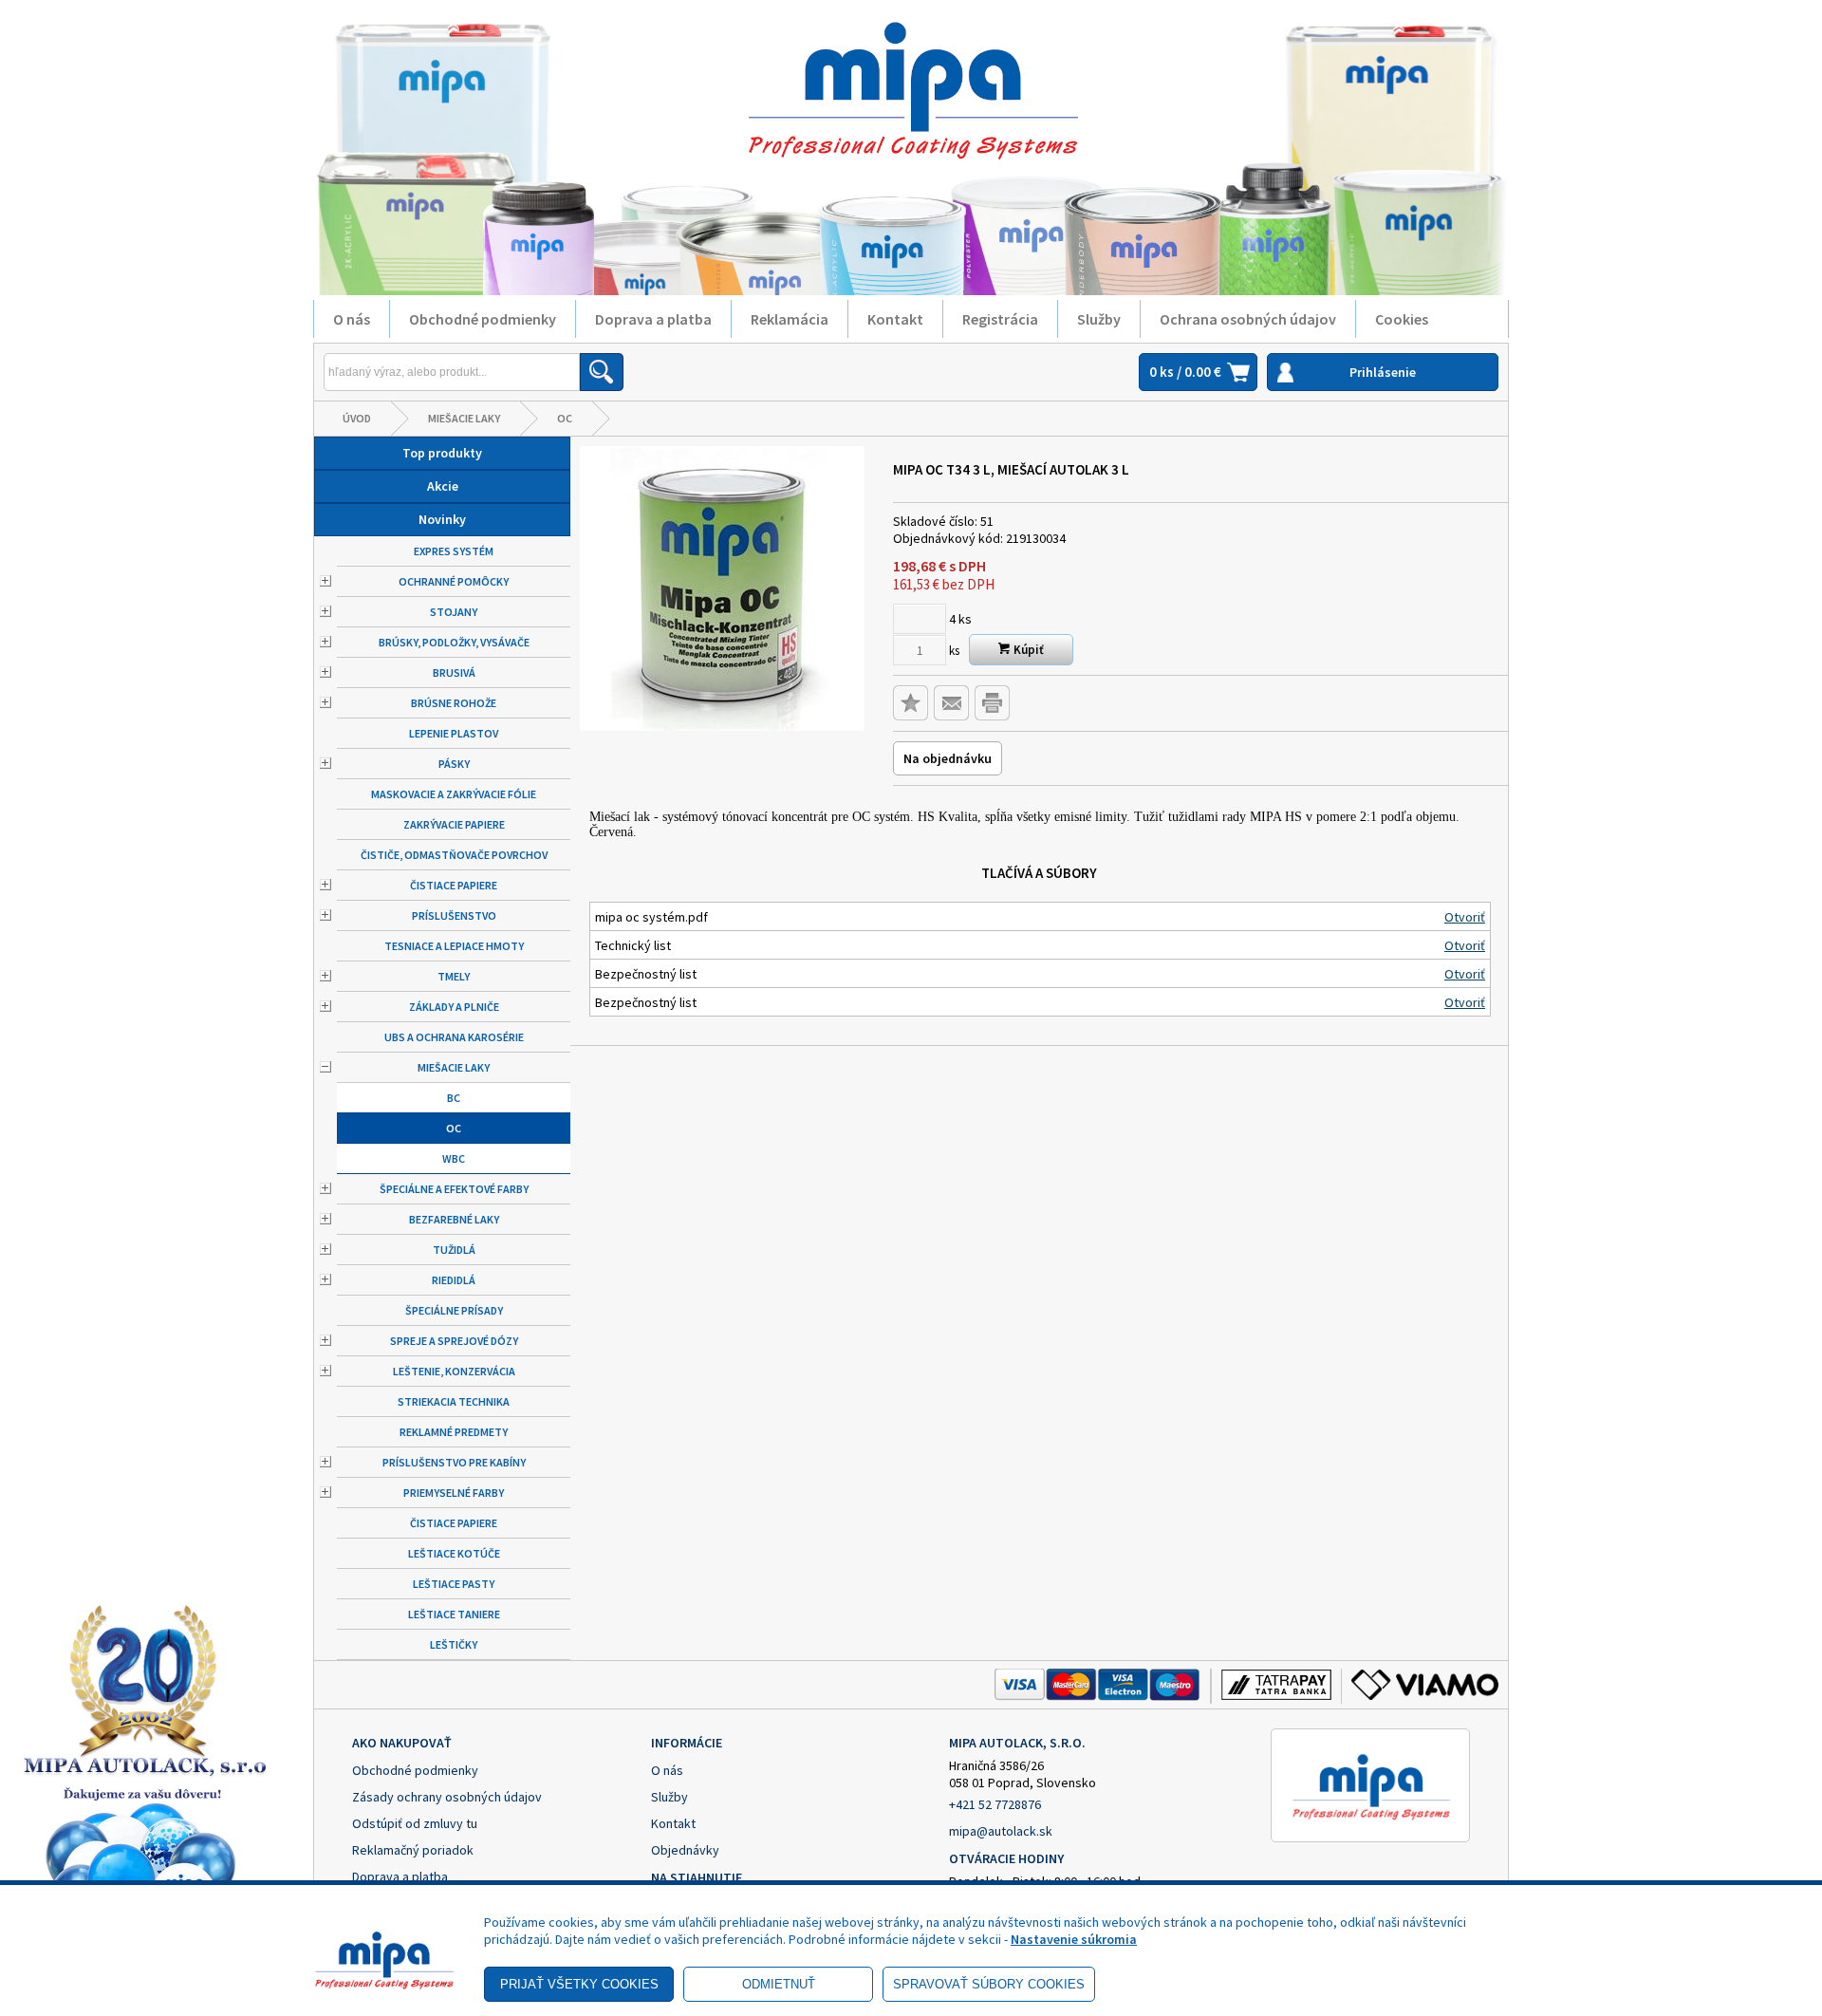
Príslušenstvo (454, 915)
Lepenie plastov (454, 733)
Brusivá (454, 672)
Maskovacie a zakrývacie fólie (454, 794)
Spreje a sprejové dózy (454, 1341)
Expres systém (454, 551)
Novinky (442, 519)
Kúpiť (1027, 650)
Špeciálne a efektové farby (454, 1189)
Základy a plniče (454, 1007)
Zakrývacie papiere (454, 824)
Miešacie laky (464, 418)
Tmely (454, 976)
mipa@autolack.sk (1001, 1831)
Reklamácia (790, 319)
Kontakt (895, 319)
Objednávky (685, 1850)
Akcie (443, 486)
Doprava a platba (653, 319)
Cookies (1402, 319)
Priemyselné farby (454, 1493)
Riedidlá (454, 1280)
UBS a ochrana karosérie (454, 1037)
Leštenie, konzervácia (454, 1371)
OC (565, 418)
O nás (352, 319)
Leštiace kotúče (454, 1553)
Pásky (454, 764)
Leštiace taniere (454, 1614)
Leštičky (454, 1644)
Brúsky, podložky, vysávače (454, 642)
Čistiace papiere (454, 885)
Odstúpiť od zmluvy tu (415, 1823)
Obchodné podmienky (483, 319)
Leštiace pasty (454, 1584)
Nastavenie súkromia (1074, 1939)
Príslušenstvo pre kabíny (454, 1462)
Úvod (357, 418)
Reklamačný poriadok (413, 1850)
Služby (1099, 319)
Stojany (454, 612)
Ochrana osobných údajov (1248, 319)
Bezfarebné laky (454, 1219)
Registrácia (1000, 319)
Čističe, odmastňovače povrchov (454, 855)
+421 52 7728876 (995, 1804)
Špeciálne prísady (454, 1310)
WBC (454, 1158)
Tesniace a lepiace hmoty (454, 946)
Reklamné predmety (454, 1432)
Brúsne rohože (454, 703)
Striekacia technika (454, 1401)
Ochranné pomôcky (454, 581)
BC (454, 1098)
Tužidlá (454, 1250)
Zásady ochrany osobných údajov (447, 1797)
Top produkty (442, 453)
